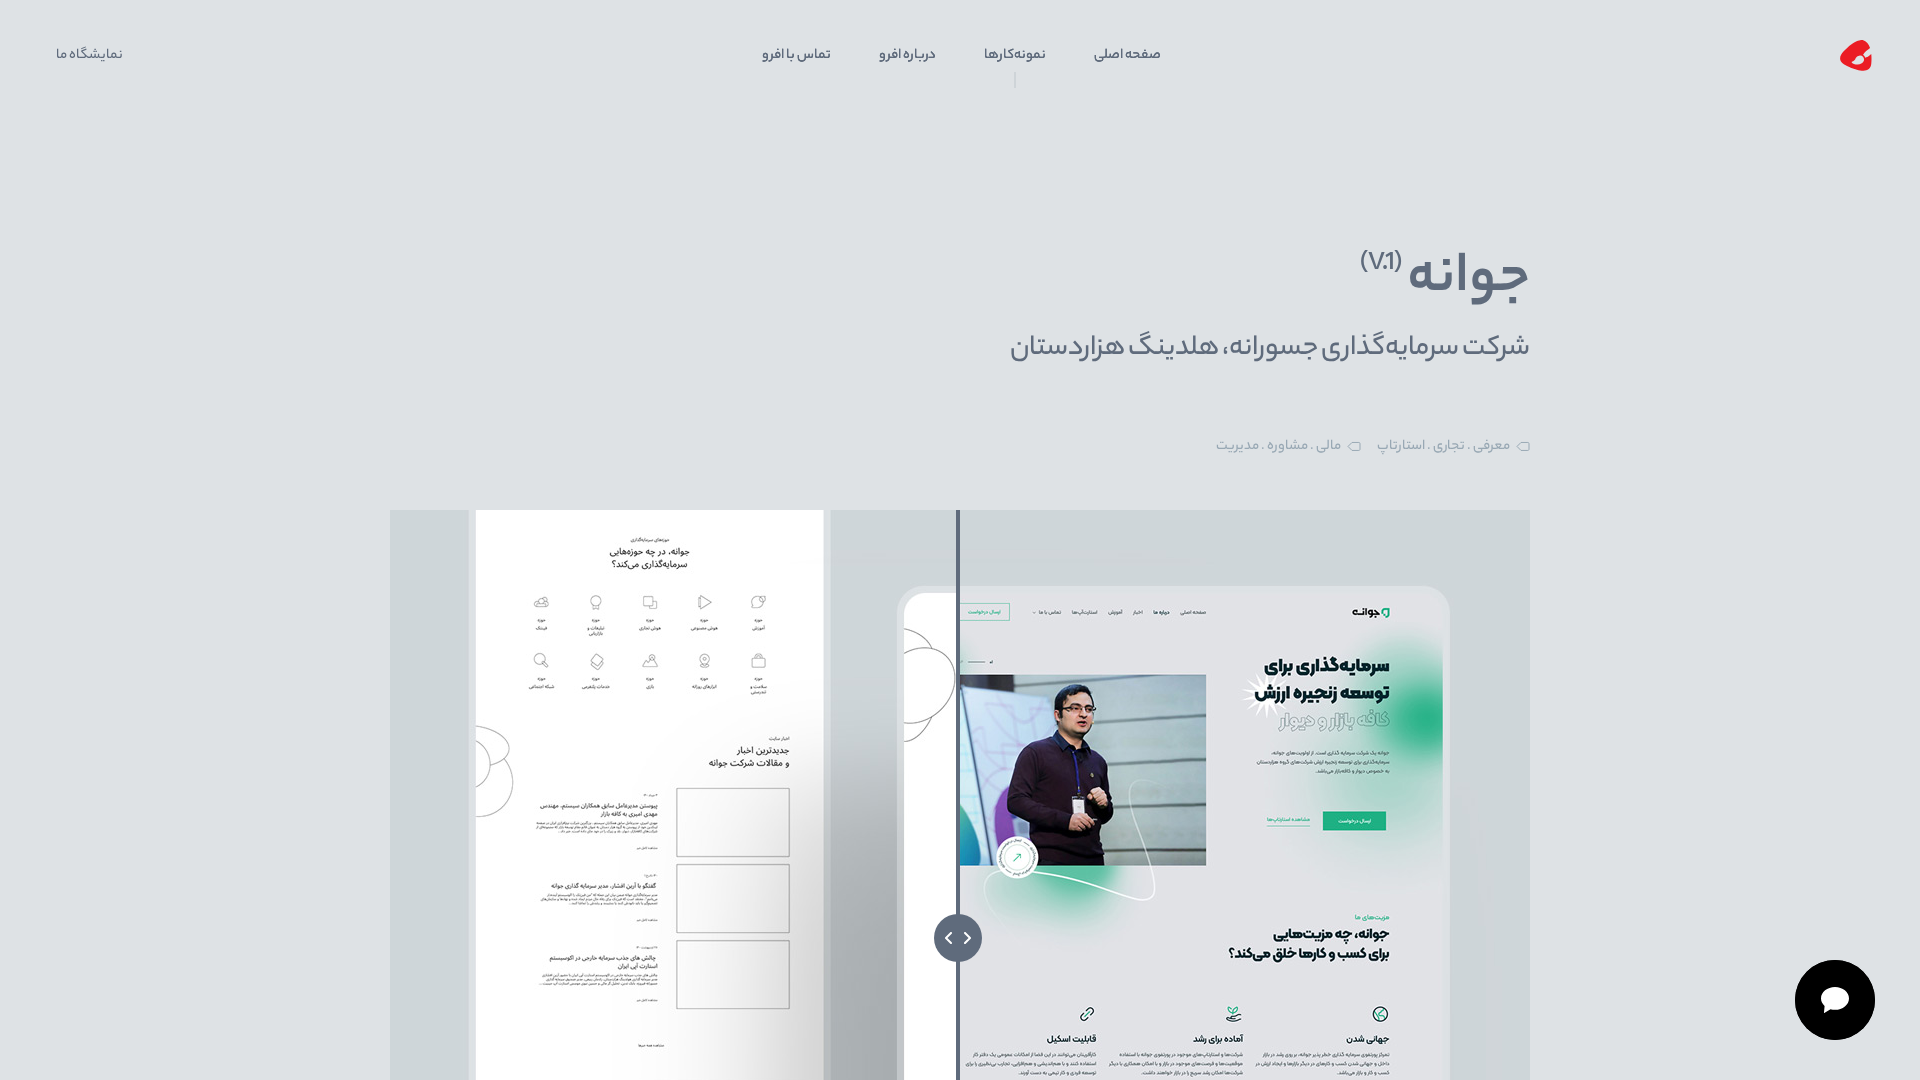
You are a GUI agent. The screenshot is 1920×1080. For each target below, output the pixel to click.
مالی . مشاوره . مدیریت (1278, 446)
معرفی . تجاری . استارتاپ (1443, 446)
